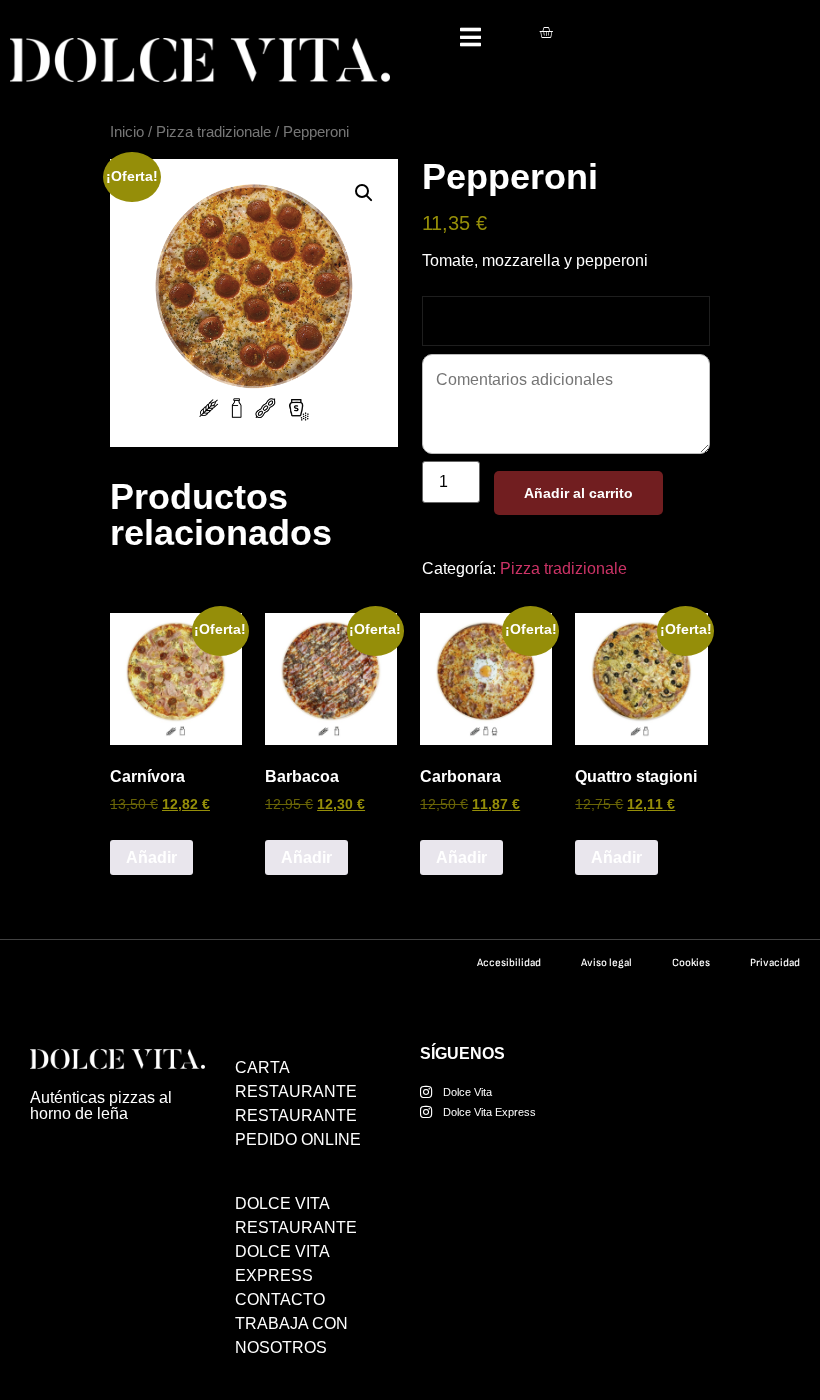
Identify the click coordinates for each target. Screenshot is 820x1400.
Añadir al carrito (578, 493)
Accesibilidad (509, 962)
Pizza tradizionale (213, 132)
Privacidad (775, 962)
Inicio (127, 132)
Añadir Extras (483, 320)
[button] (364, 193)
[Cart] (546, 32)
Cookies (691, 962)
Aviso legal (606, 962)
